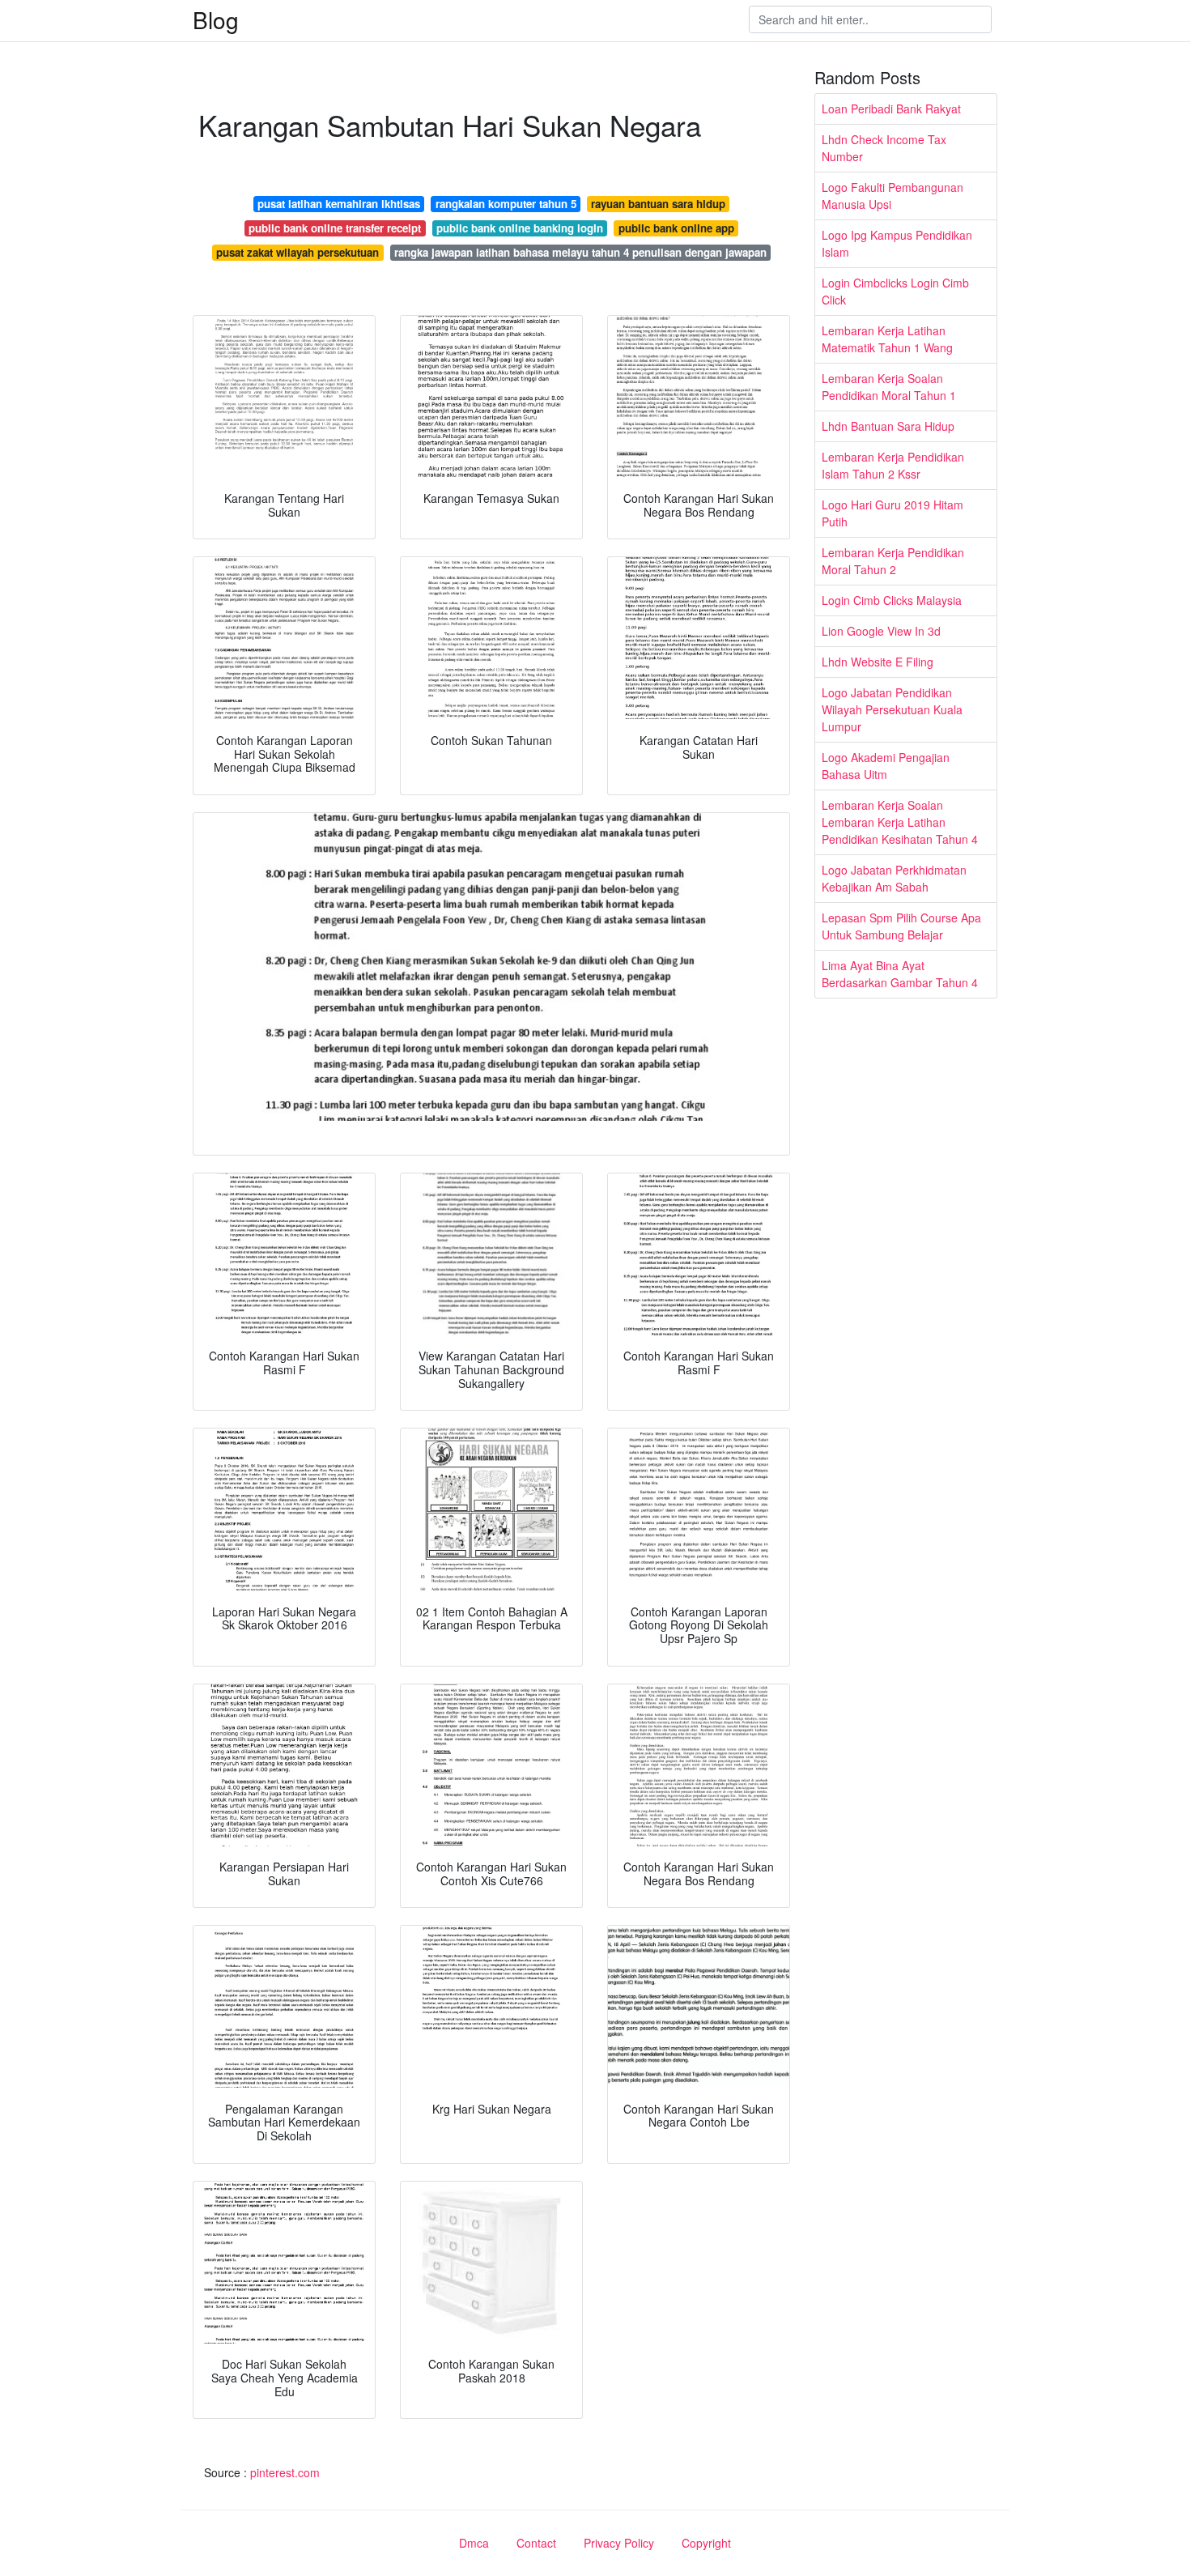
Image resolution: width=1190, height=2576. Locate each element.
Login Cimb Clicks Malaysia (892, 600)
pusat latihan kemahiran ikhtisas (339, 204)
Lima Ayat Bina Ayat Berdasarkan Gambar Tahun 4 (900, 974)
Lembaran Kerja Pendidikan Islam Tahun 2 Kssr (893, 465)
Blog (216, 19)
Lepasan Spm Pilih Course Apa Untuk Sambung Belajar (901, 926)
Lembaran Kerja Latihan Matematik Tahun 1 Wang (887, 339)
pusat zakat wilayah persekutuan (297, 252)
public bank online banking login (520, 228)
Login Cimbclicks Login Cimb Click (895, 291)
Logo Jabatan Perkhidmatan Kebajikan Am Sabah (894, 878)
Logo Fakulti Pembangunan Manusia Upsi (892, 196)
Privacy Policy (619, 2543)
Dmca (474, 2543)
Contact (536, 2543)
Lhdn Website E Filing (878, 662)
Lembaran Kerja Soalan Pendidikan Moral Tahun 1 (889, 387)
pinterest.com (285, 2472)
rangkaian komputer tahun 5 (506, 204)
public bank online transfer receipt (335, 228)
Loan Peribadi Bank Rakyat (891, 109)
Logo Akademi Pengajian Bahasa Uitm (886, 766)
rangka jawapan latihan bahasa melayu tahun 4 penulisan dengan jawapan (580, 252)
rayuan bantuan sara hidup (658, 204)
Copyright (706, 2543)
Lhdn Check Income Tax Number (884, 148)
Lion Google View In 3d (881, 631)
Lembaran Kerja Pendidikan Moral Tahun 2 (893, 561)
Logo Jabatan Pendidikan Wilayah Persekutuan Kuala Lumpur (892, 709)
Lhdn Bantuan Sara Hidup (888, 426)
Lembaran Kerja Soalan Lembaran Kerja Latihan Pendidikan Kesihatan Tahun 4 (900, 822)
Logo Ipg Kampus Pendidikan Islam (897, 243)
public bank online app (676, 228)
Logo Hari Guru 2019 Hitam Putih (892, 513)
